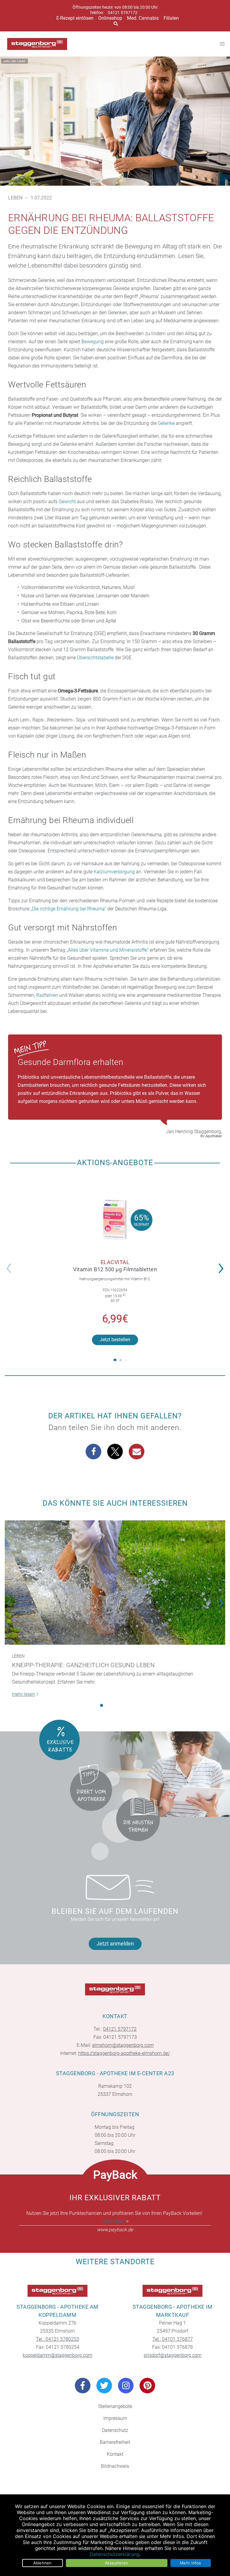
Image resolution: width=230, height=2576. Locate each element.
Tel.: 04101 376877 (173, 2339)
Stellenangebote (115, 2406)
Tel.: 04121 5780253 (57, 2339)
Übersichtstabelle (95, 658)
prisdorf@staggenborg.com (173, 2355)
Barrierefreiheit (115, 2442)
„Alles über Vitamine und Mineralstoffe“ (108, 950)
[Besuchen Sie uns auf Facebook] (83, 2386)
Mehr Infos (191, 2563)
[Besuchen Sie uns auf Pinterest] (147, 2386)
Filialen (171, 18)
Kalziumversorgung (114, 872)
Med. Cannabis (143, 18)
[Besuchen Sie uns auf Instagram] (126, 2386)
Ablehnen (43, 2563)
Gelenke (166, 423)
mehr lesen (113, 2221)
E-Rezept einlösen (75, 18)
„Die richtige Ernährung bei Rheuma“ (68, 909)
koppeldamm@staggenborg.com (57, 2355)
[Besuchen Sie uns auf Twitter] (104, 2386)
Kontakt (115, 2454)
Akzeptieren (117, 2563)
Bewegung (93, 342)
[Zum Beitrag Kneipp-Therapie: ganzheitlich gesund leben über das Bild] (115, 1582)
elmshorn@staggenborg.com (123, 2045)
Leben (15, 198)
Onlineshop (110, 18)
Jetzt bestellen (115, 1340)
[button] (223, 1264)
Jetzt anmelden (115, 1944)
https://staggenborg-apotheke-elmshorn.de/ (124, 2053)
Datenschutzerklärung (114, 2554)
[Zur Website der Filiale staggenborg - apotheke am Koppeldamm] (57, 2291)
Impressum (115, 2418)
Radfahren (47, 995)
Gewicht (67, 502)
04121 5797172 (123, 13)
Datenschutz (115, 2430)
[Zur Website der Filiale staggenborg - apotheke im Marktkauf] (172, 2291)
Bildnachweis (115, 2466)
